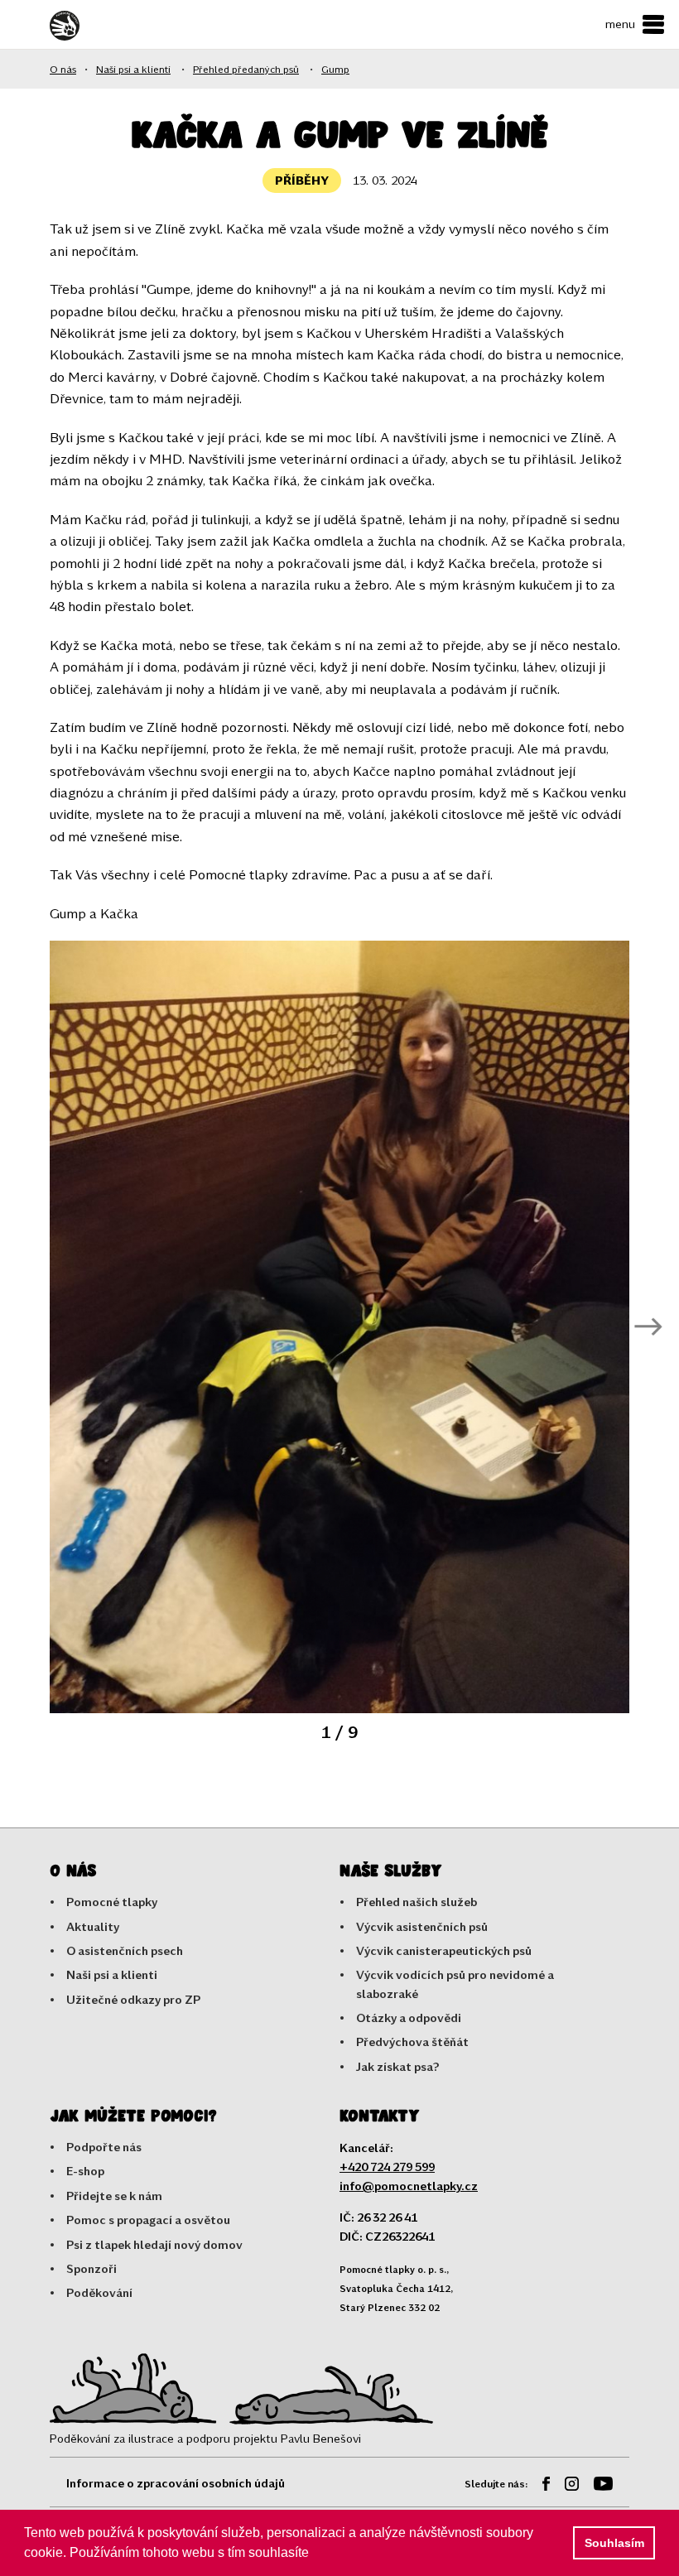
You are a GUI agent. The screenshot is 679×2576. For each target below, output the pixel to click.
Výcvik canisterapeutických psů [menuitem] (444, 1950)
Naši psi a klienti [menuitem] (112, 1974)
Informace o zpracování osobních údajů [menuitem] (176, 2483)
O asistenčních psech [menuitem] (125, 1950)
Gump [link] (335, 69)
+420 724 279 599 (387, 2167)
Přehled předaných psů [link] (246, 69)
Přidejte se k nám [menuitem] (114, 2196)
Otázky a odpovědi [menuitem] (409, 2017)
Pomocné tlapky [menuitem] (112, 1902)
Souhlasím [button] (614, 2543)
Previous (31, 1327)
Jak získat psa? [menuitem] (398, 2066)
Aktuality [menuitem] (93, 1926)
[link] (95, 26)
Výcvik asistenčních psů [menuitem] (422, 1926)
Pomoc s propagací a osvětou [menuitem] (148, 2220)
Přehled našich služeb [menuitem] (417, 1902)
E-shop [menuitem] (85, 2171)
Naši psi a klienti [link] (133, 69)
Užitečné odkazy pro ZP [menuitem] (133, 1999)
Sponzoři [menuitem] (91, 2268)
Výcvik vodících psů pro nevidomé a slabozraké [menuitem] (455, 1984)
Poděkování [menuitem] (99, 2292)
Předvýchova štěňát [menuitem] (412, 2042)
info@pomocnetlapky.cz (409, 2186)
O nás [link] (63, 69)
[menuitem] (540, 2486)
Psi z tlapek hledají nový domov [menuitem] (154, 2244)
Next (648, 1327)
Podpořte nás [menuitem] (104, 2147)
